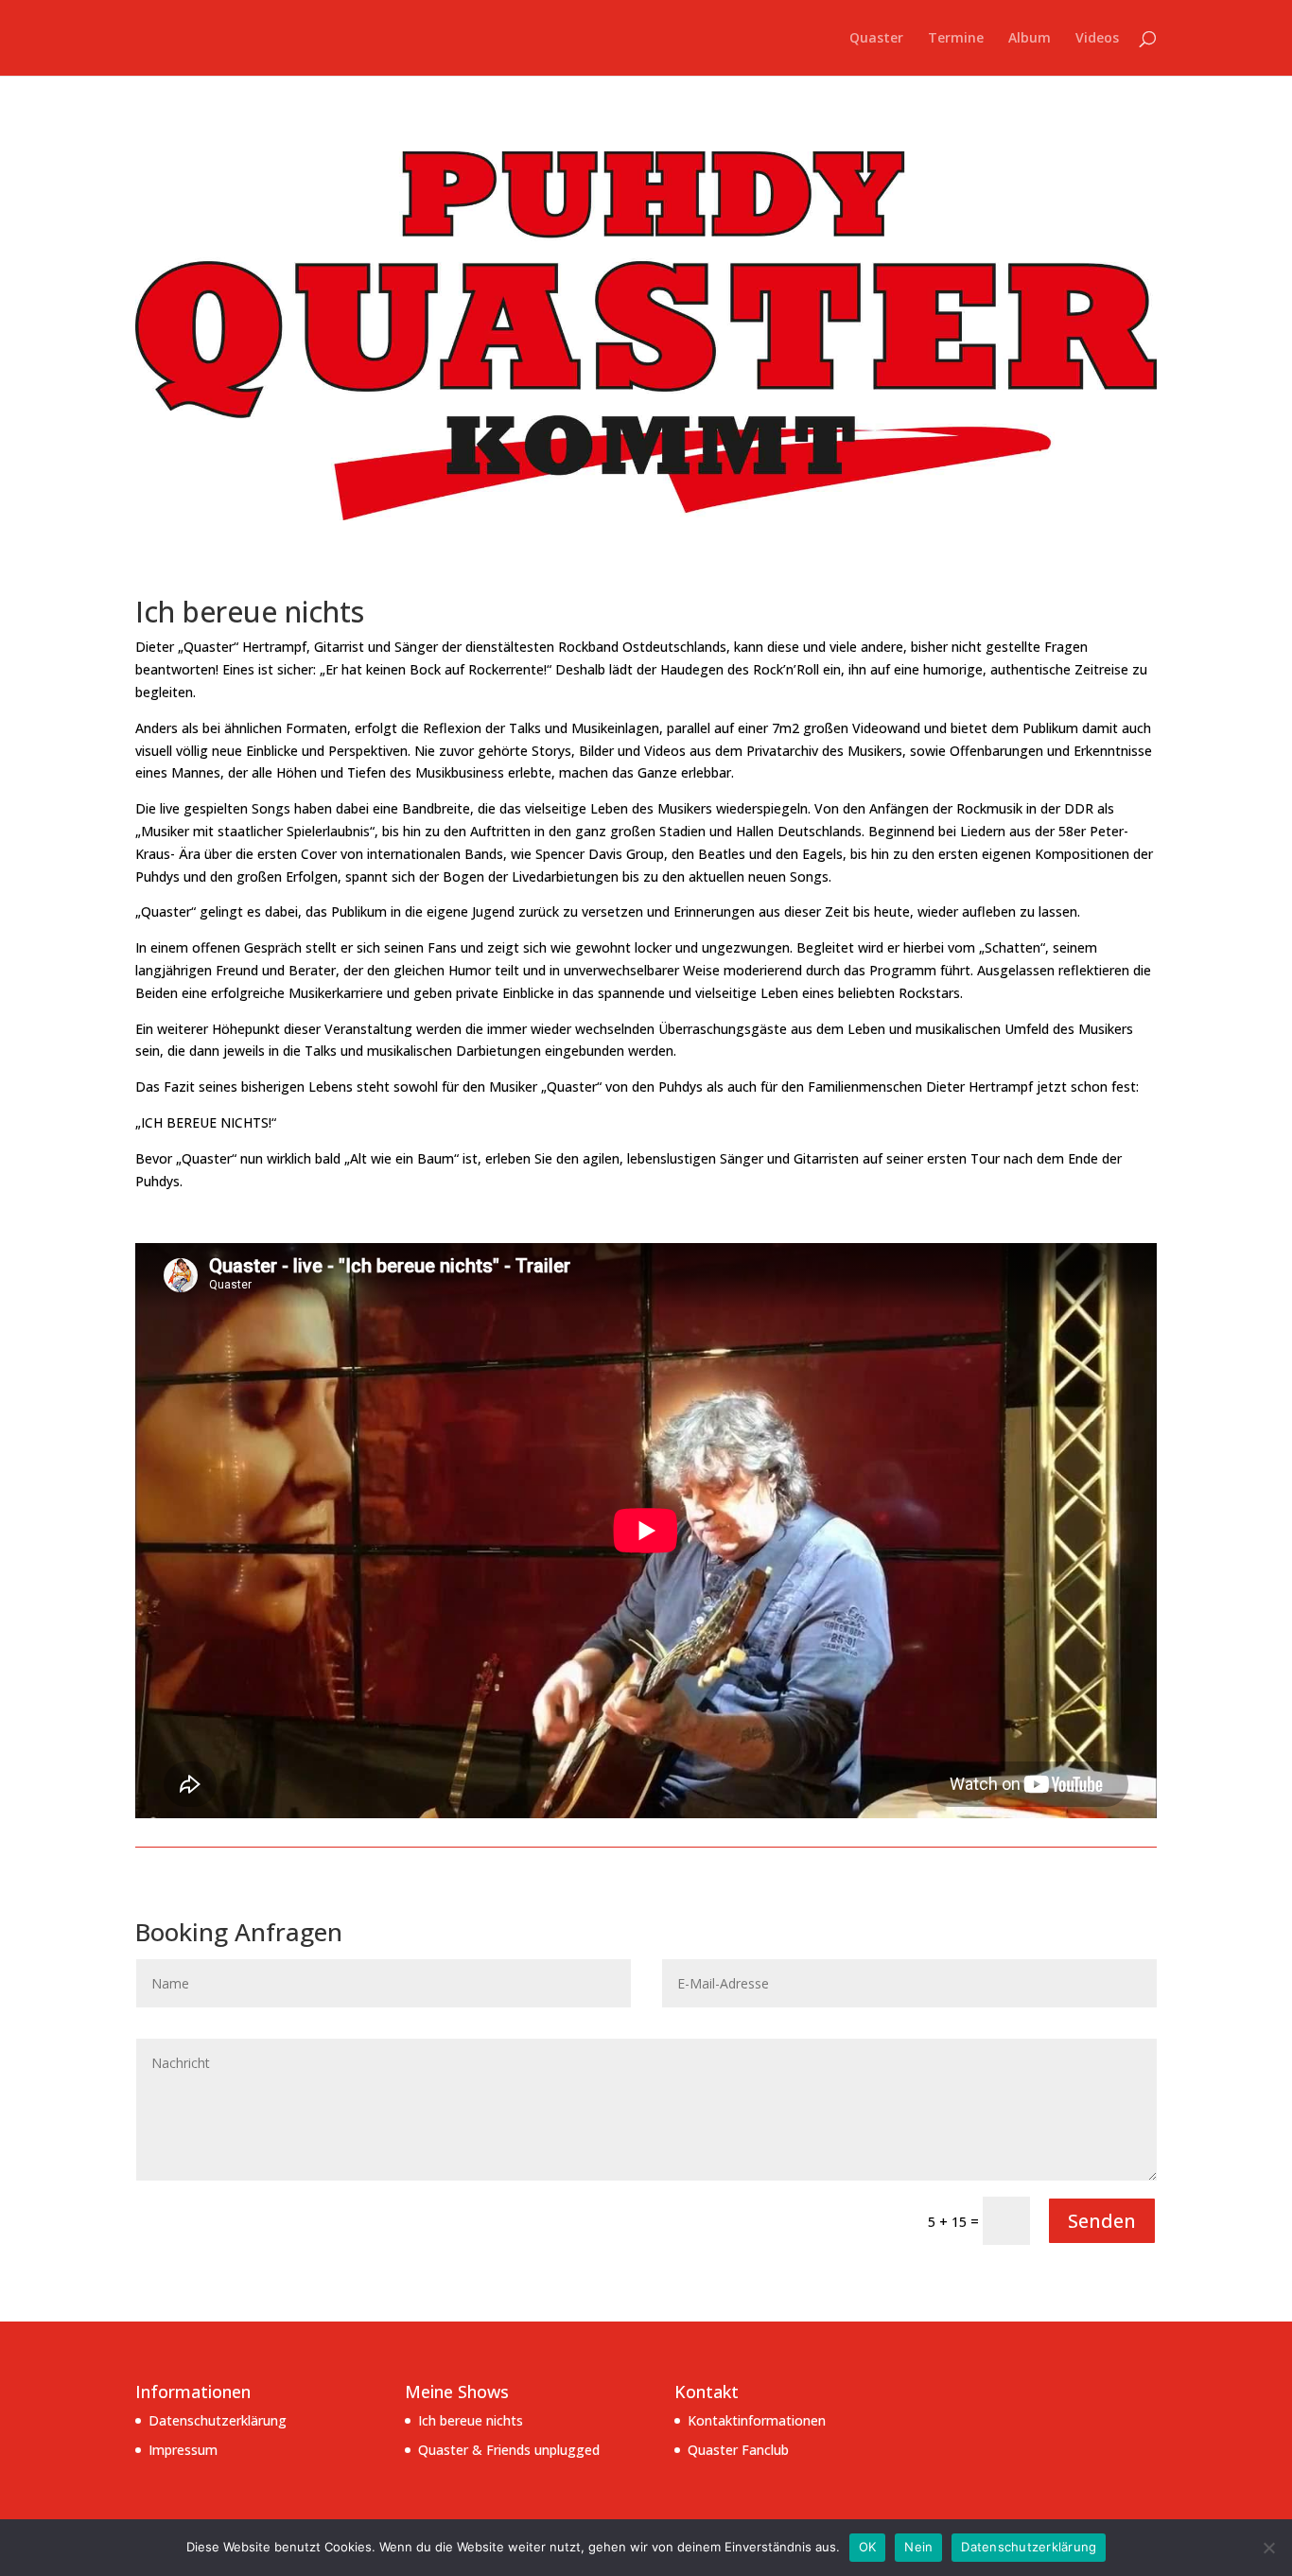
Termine (956, 39)
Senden (1102, 2221)
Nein (918, 2547)
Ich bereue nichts (471, 2420)
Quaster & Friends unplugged (509, 2450)
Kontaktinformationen (757, 2420)
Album (1030, 39)
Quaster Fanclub (738, 2450)
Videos (1097, 39)
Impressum (183, 2450)
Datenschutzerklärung (218, 2420)
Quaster (876, 39)
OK (868, 2547)
